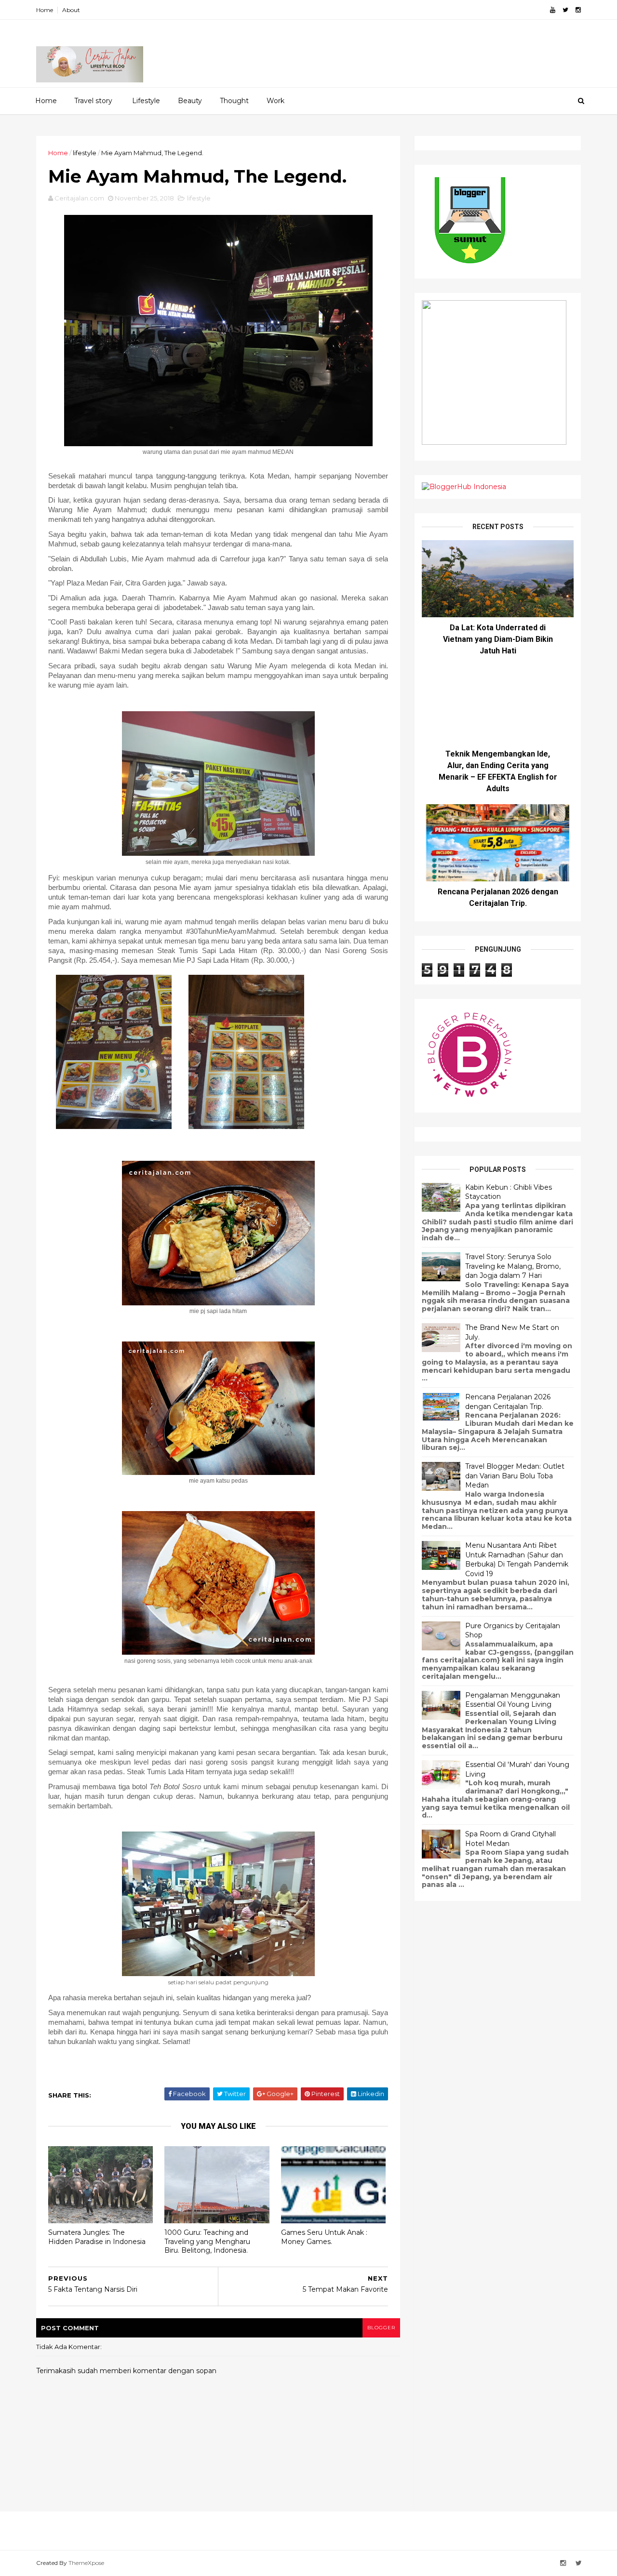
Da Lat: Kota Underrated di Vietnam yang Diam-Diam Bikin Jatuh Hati (498, 639)
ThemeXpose (86, 2563)
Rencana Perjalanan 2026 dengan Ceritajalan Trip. (508, 1402)
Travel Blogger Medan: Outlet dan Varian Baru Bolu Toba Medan (515, 1476)
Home (45, 10)
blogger (381, 2328)
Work (275, 101)
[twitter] (565, 10)
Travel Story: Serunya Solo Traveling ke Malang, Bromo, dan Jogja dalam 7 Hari (513, 1266)
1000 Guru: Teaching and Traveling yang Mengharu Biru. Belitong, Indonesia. (207, 2241)
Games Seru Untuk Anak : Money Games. (324, 2237)
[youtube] (553, 10)
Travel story (93, 101)
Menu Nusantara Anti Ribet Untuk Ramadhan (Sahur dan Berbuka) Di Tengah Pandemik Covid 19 (517, 1560)
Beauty (190, 101)
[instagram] (578, 10)
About (71, 10)
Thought (234, 101)
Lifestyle (146, 101)
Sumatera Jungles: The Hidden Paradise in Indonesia (97, 2237)
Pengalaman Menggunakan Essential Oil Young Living (513, 1700)
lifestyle (85, 153)
